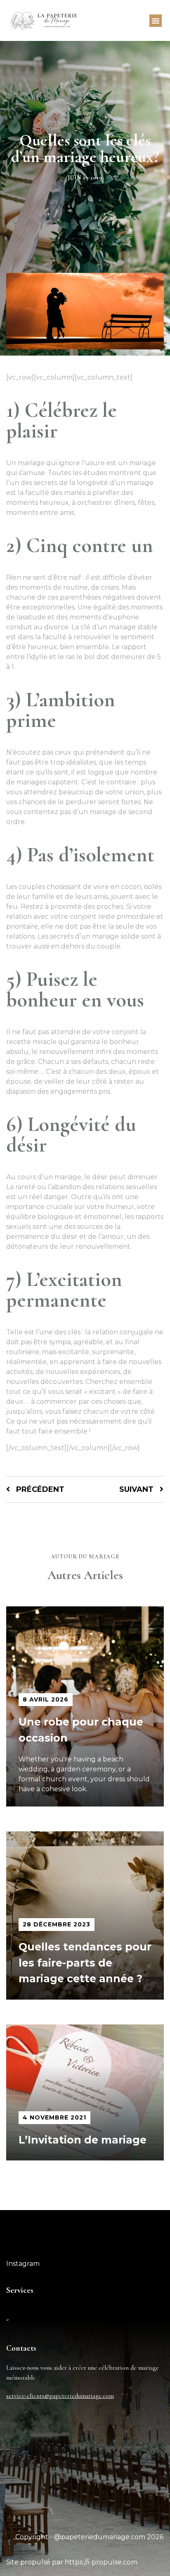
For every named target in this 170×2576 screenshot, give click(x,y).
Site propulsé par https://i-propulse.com (72, 2562)
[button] (156, 21)
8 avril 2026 (46, 1699)
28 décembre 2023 (57, 1924)
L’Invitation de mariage (83, 2140)
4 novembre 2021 (54, 2117)
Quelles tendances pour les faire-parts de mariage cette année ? (85, 1963)
